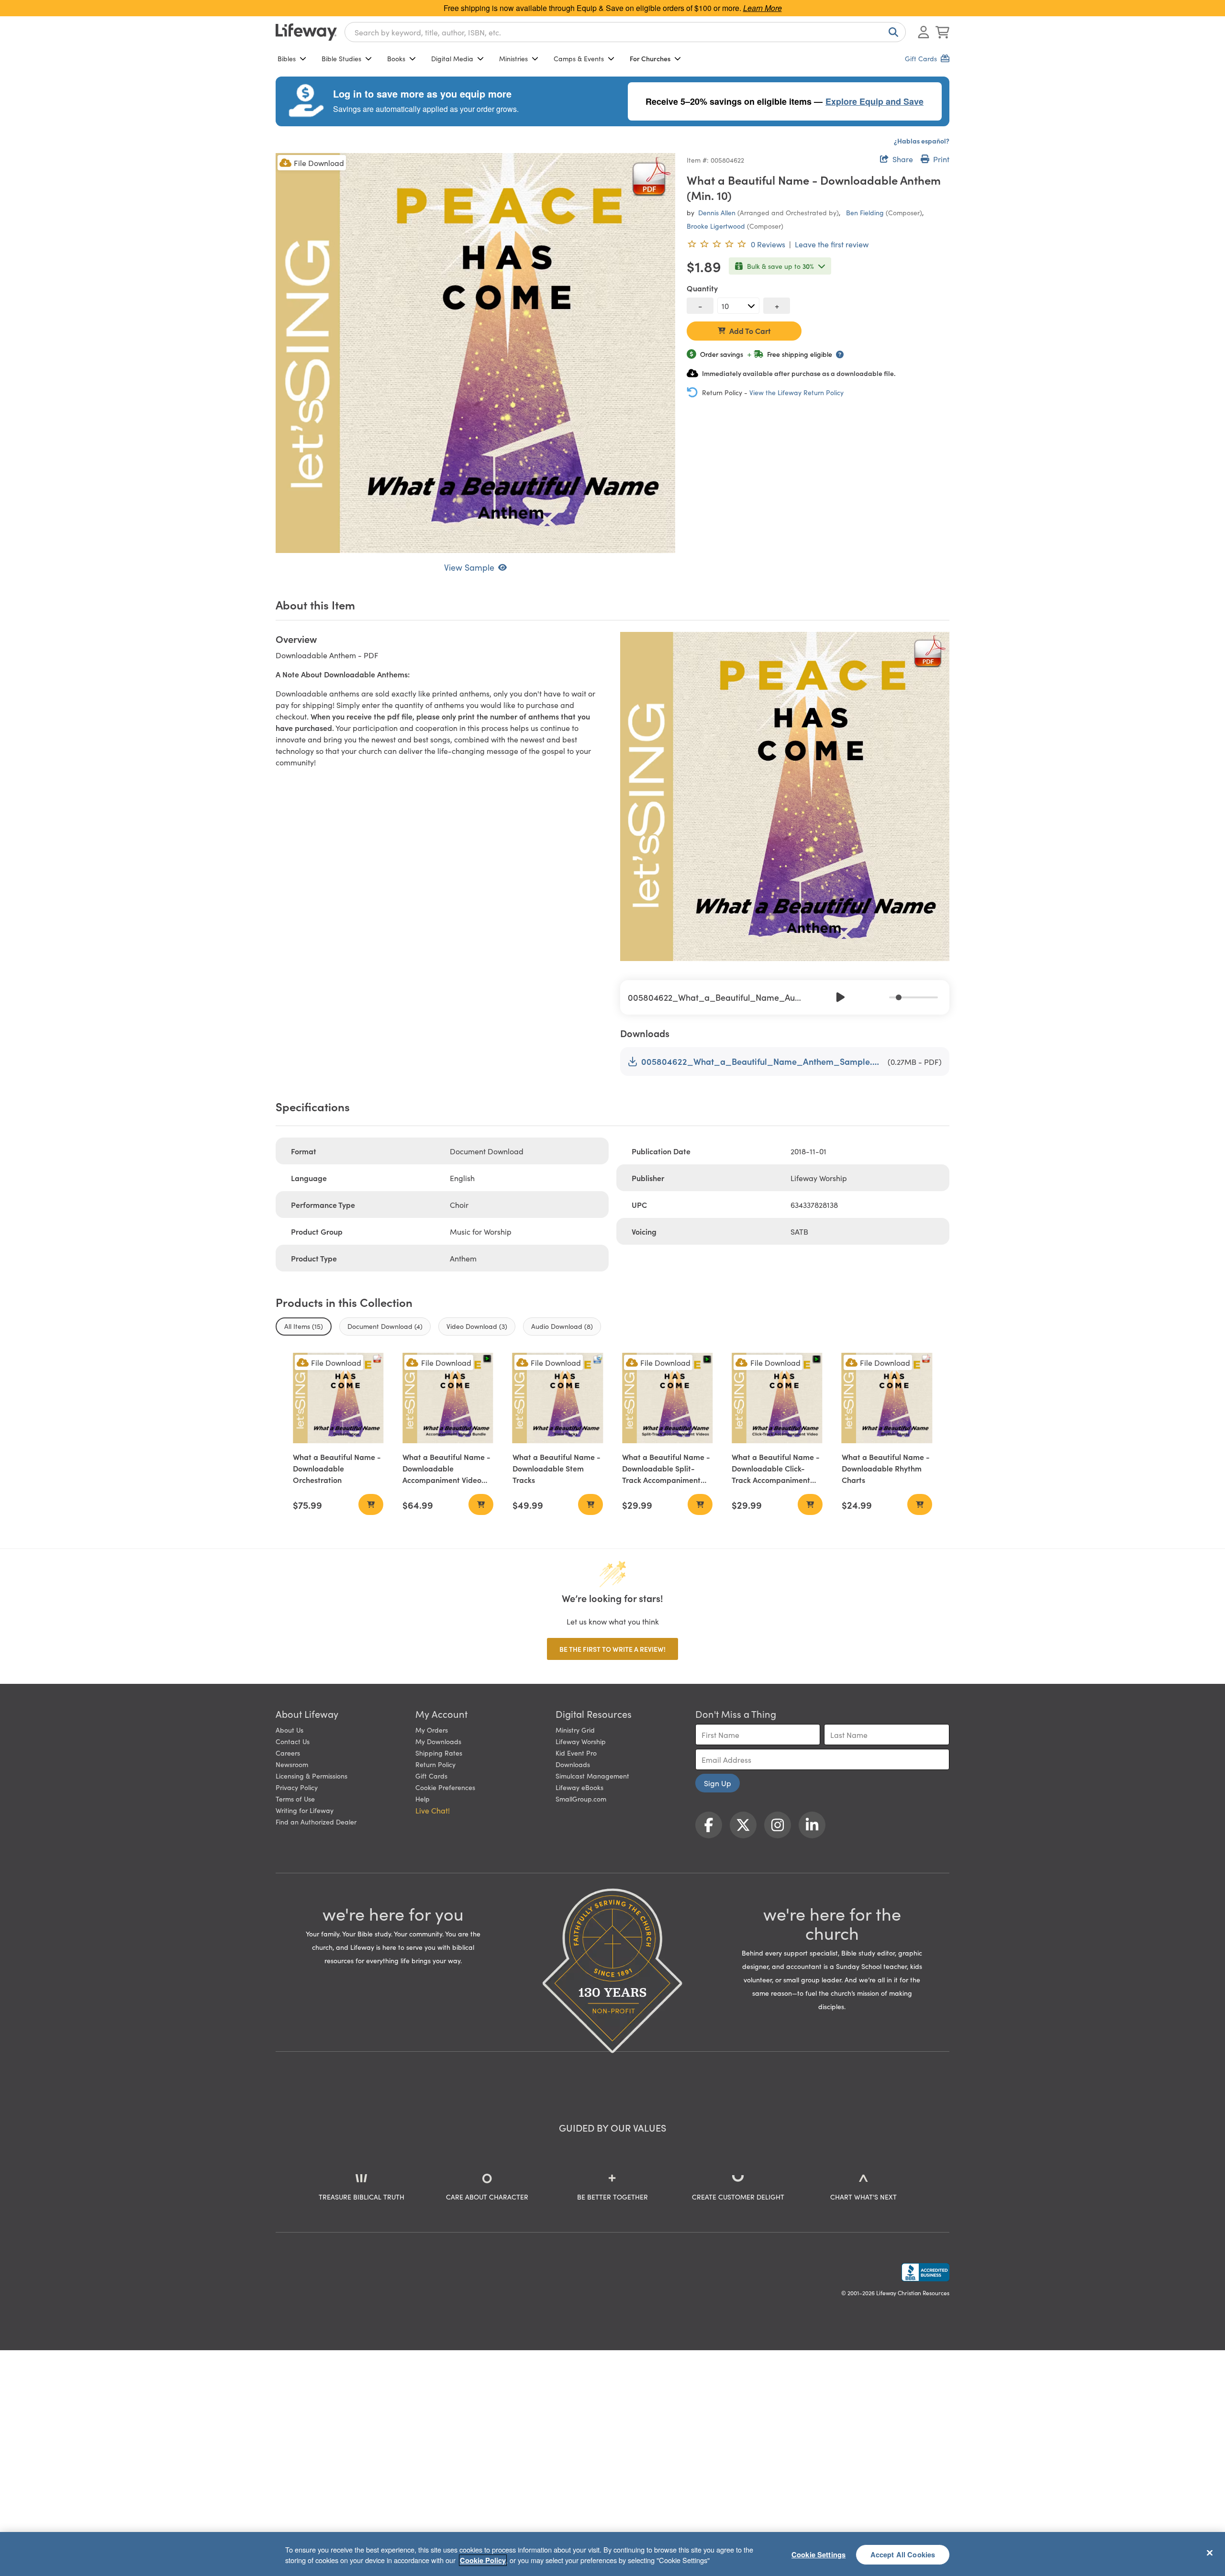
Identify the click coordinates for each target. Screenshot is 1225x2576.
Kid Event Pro (576, 1753)
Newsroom (292, 1764)
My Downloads (438, 1741)
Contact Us (293, 1741)
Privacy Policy (297, 1787)
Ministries (513, 58)
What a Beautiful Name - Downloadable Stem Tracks (557, 1468)
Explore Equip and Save (874, 101)
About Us (290, 1730)
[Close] (1210, 2553)
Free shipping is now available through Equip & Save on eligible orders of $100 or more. (613, 8)
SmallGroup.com (581, 1799)
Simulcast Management (592, 1776)
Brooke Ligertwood (716, 226)
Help (423, 1799)
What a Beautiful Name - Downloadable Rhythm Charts (886, 1468)
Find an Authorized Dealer (316, 1822)
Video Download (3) (477, 1326)
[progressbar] (913, 997)
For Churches (650, 58)
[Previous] (820, 997)
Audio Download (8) (562, 1326)
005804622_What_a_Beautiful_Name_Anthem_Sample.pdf (763, 1061)
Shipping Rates (439, 1753)
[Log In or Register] (924, 32)
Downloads (573, 1764)
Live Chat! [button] (433, 1810)
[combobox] (625, 32)
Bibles (287, 58)
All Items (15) (304, 1326)
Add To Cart (750, 331)
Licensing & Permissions (312, 1776)
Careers (288, 1753)
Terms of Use (295, 1799)
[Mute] (883, 997)
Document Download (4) (385, 1326)
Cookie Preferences (445, 1787)
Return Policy (435, 1764)
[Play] (841, 997)
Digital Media (452, 58)
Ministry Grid (575, 1730)
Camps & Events (579, 58)
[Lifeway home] (306, 32)
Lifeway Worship (581, 1741)
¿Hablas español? (922, 141)
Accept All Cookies (903, 2554)
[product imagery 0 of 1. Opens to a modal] (475, 353)
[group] (785, 997)
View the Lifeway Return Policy (796, 392)
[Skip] (862, 997)
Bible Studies (341, 58)
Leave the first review (832, 244)
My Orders (432, 1730)
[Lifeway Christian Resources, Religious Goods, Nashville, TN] (925, 2272)
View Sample (469, 567)
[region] (612, 2554)
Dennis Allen (717, 212)
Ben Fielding (865, 212)
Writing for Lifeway (305, 1810)
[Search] (891, 32)
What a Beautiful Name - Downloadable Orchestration (337, 1468)
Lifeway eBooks (579, 1787)
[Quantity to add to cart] (738, 306)
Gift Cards (431, 1776)
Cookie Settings (819, 2554)
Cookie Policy (483, 2560)
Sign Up (718, 1783)
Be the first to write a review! (612, 1649)
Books (396, 58)
